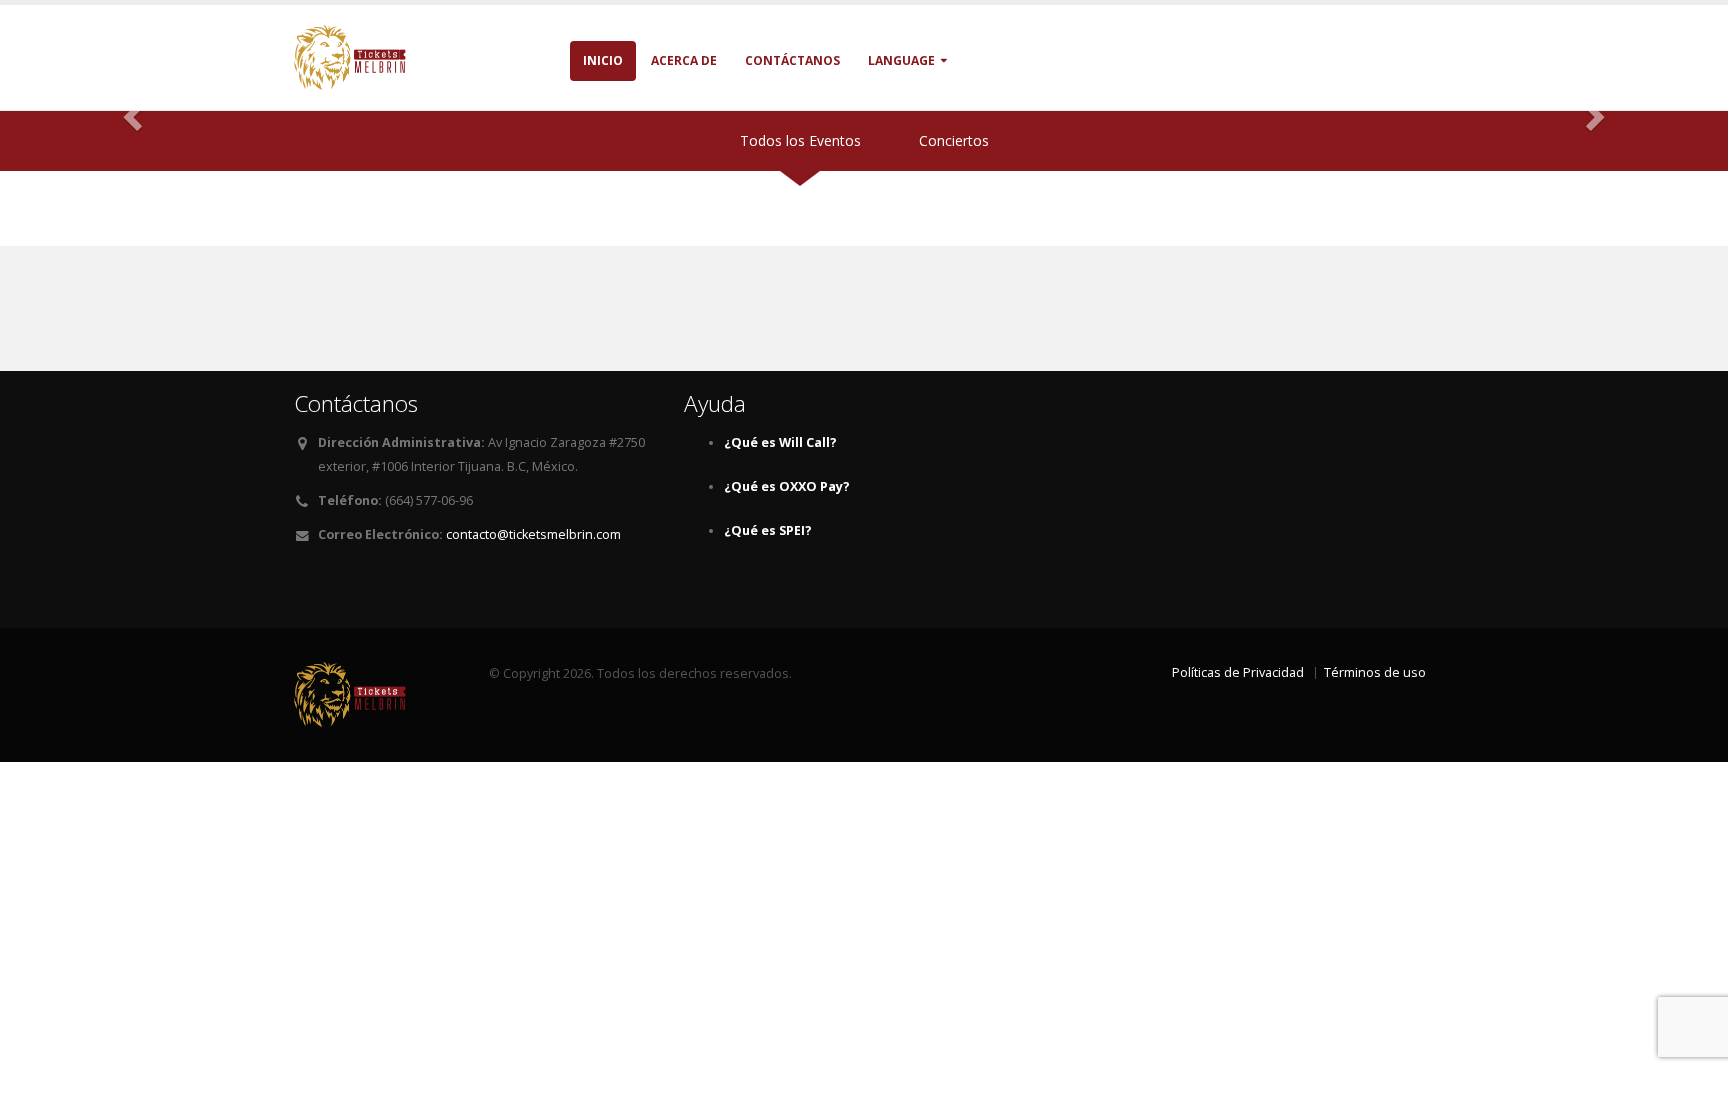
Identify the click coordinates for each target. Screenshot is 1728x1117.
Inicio (603, 60)
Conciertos (954, 140)
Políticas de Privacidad (1238, 672)
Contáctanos (792, 60)
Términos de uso (1375, 672)
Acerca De (684, 60)
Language (901, 60)
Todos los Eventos (800, 140)
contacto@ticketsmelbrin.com (533, 534)
